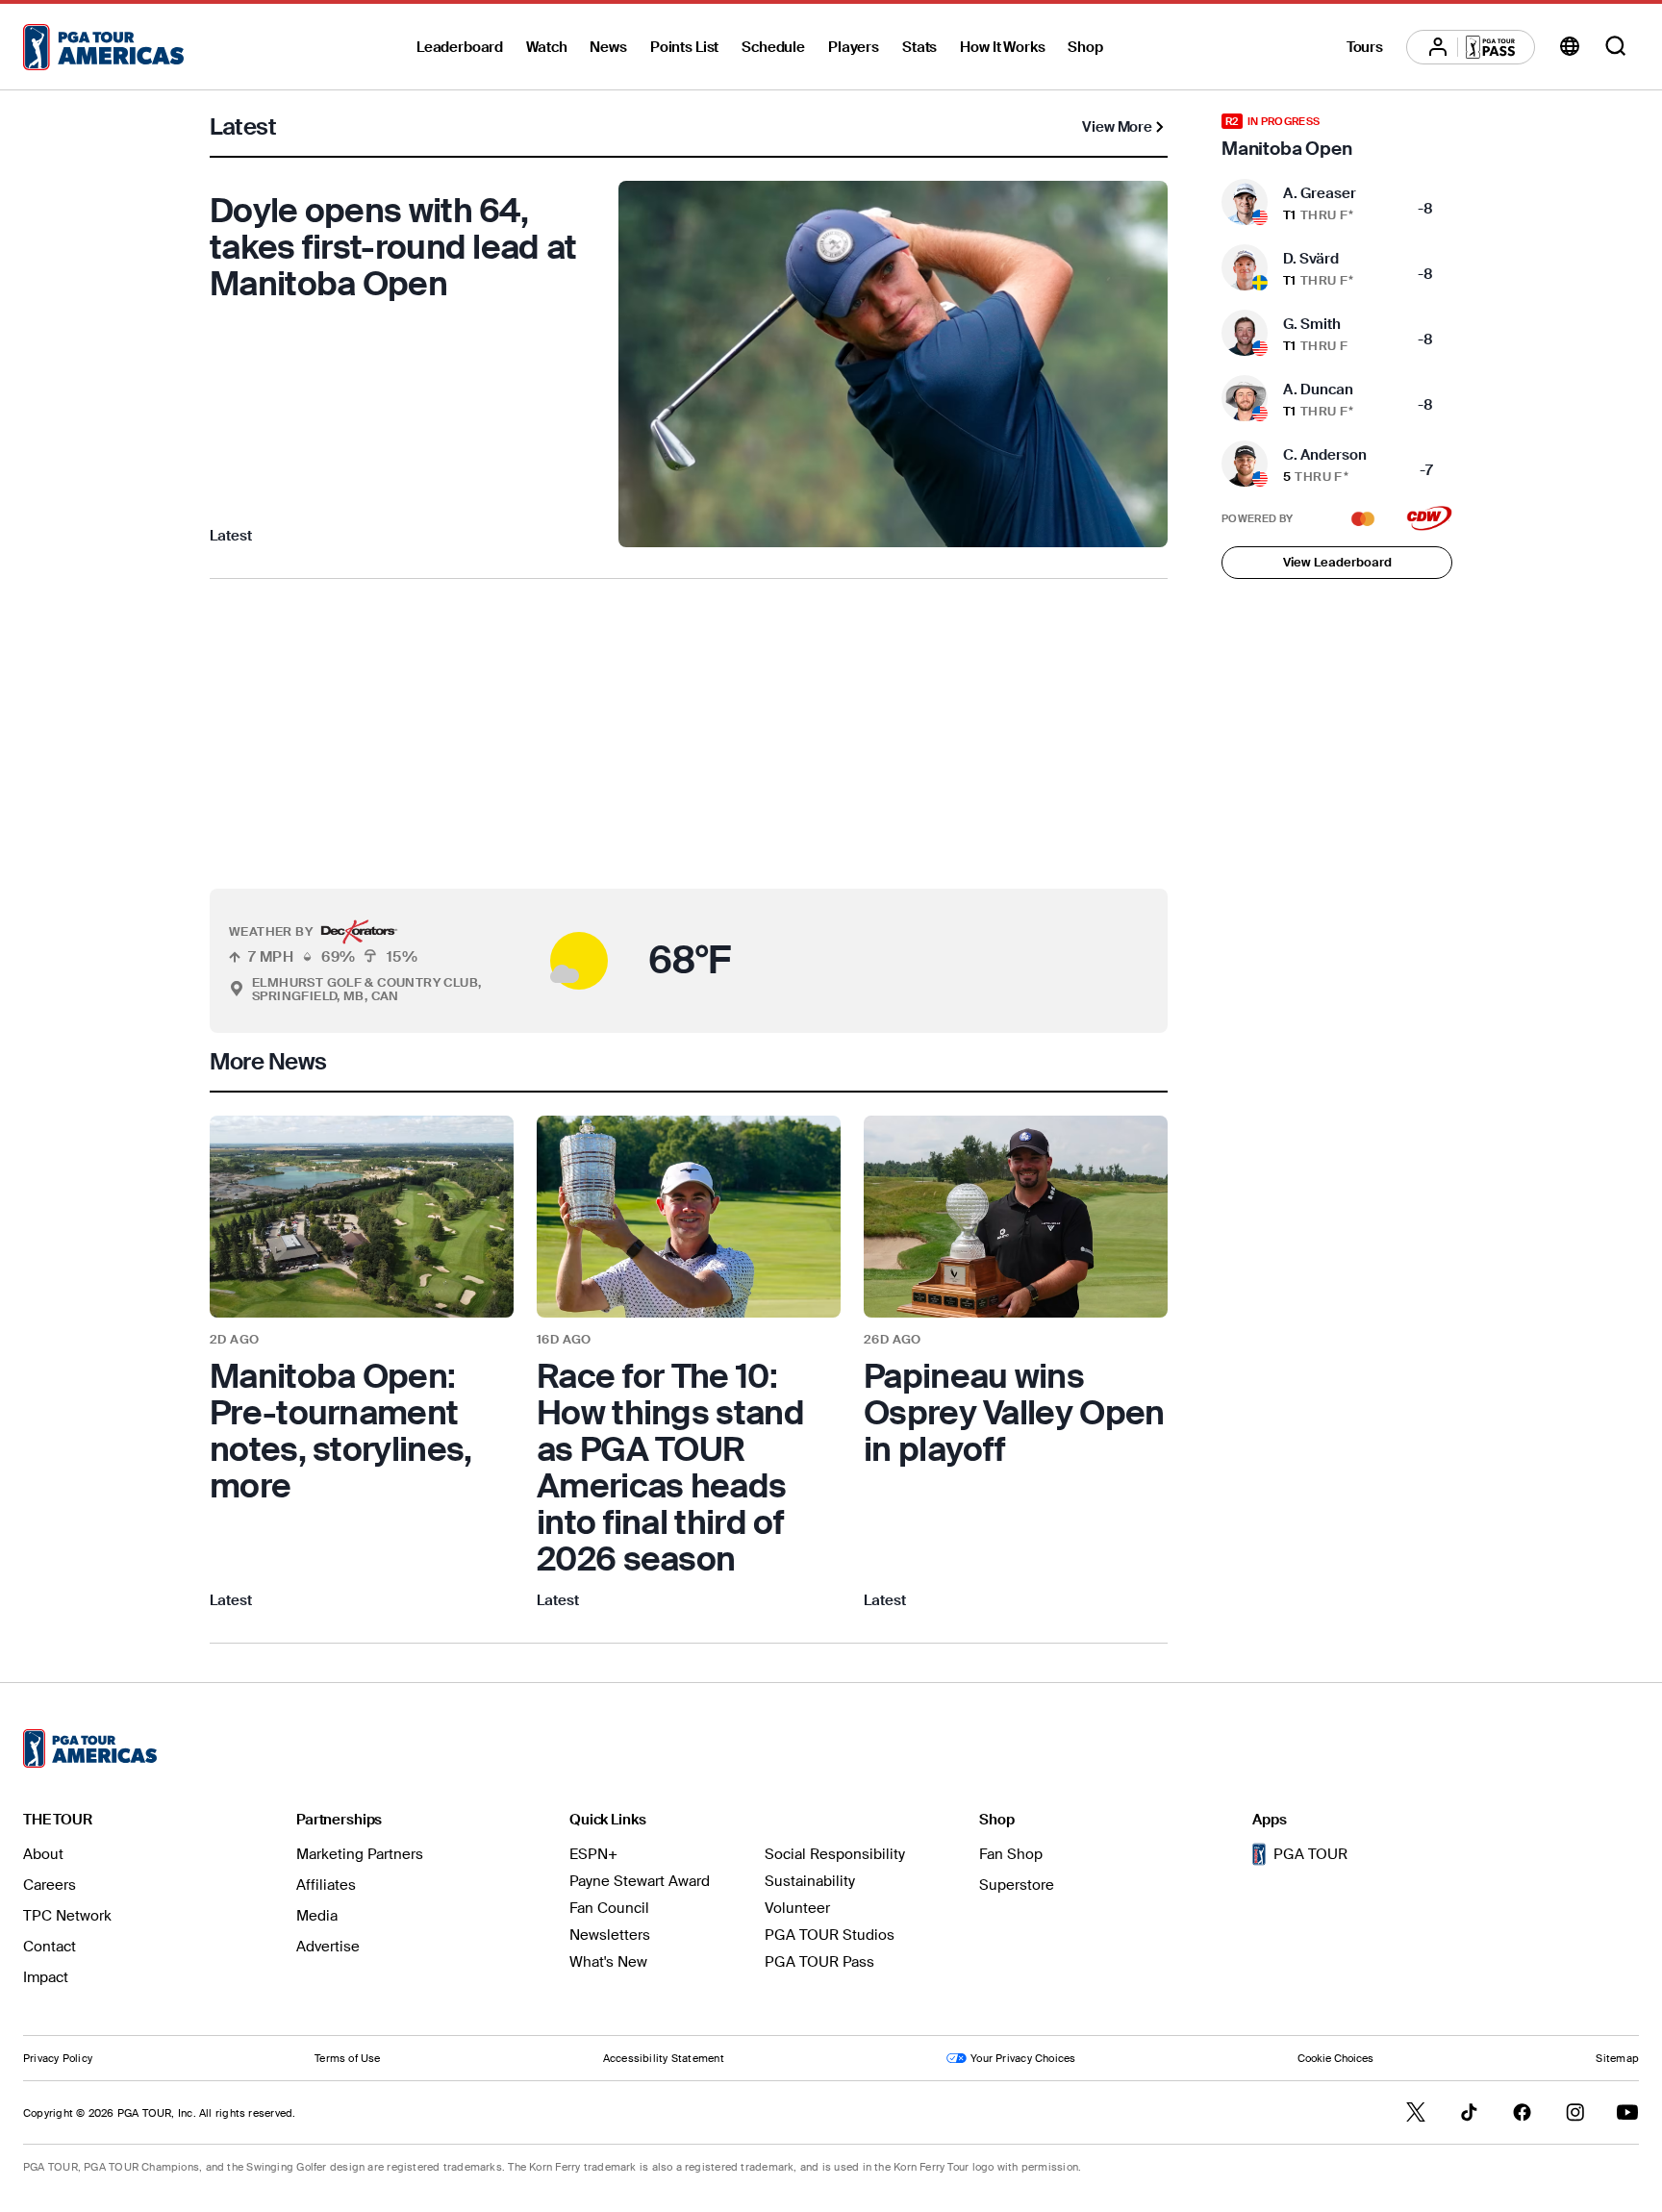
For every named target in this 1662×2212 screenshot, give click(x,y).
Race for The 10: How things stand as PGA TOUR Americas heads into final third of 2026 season (670, 1468)
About (43, 1854)
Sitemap (1617, 2058)
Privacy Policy (58, 2058)
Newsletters (610, 1935)
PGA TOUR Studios (830, 1935)
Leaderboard (460, 47)
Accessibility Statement (664, 2058)
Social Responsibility (835, 1854)
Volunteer (797, 1908)
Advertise (328, 1947)
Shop (1085, 47)
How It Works (1002, 47)
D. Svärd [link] (1311, 259)
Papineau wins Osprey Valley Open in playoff (1014, 1413)
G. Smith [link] (1312, 324)
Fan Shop (1011, 1854)
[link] (362, 1364)
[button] (534, 961)
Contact (50, 1947)
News (608, 47)
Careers (50, 1885)
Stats (919, 47)
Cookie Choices (1335, 2058)
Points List (684, 47)
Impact (46, 1977)
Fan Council (609, 1908)
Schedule (773, 47)
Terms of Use (348, 2058)
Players (854, 47)
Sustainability (810, 1881)
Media (317, 1916)
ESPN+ (593, 1854)
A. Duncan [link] (1318, 390)
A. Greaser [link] (1320, 193)
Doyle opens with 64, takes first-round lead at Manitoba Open (393, 247)
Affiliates (326, 1885)
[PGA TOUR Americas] (103, 47)
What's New (608, 1962)
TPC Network (67, 1916)
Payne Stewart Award (640, 1881)
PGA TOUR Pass (819, 1962)
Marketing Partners (360, 1854)
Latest (231, 536)
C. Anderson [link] (1325, 455)
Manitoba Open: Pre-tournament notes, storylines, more (340, 1431)
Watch (546, 47)
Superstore (1017, 1885)
